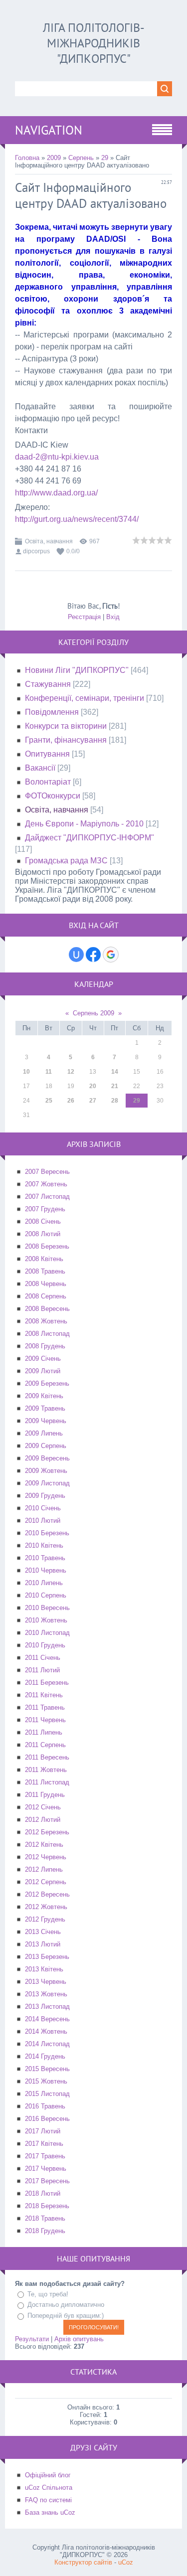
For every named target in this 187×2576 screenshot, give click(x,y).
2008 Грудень (45, 1346)
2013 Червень (46, 1982)
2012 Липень (44, 1869)
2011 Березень (47, 1683)
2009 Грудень (45, 1496)
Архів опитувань (79, 2339)
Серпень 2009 (93, 1013)
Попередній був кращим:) (66, 2316)
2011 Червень (45, 1720)
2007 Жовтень (46, 1184)
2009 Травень (45, 1408)
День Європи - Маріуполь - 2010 (84, 824)
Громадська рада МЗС (66, 861)
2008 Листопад (47, 1334)
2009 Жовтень (46, 1471)
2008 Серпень (46, 1296)
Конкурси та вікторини (66, 726)
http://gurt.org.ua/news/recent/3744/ (77, 519)
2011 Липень (44, 1732)
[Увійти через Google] (111, 955)
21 (115, 1086)
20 (93, 1086)
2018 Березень (47, 2206)
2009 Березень (47, 1383)
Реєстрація (84, 617)
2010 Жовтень (46, 1620)
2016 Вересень (47, 2119)
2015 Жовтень (46, 2081)
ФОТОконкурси (53, 796)
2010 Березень (47, 1533)
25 (49, 1101)
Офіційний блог (48, 2475)
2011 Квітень (44, 1695)
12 (71, 1072)
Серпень (81, 158)
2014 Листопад (47, 2044)
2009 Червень (46, 1421)
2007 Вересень (47, 1172)
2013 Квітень (44, 1969)
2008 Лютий (43, 1234)
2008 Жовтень (46, 1321)
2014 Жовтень (46, 2031)
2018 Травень (45, 2218)
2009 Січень (43, 1359)
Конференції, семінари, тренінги (85, 698)
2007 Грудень (45, 1209)
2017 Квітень (44, 2144)
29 (105, 158)
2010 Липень (44, 1583)
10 (26, 1072)
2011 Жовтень (46, 1770)
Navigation (49, 130)
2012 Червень (46, 1857)
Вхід (113, 617)
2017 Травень (45, 2156)
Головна (27, 158)
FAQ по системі (48, 2500)
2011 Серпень (45, 1745)
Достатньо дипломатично (66, 2305)
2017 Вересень (47, 2181)
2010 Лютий (43, 1521)
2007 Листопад (47, 1197)
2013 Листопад (47, 2007)
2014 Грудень (45, 2056)
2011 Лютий (42, 1670)
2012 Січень (43, 1807)
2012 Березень (47, 1832)
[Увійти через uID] (76, 955)
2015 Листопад (47, 2094)
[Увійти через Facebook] (93, 955)
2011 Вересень (47, 1757)
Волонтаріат (48, 782)
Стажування (48, 684)
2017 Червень (46, 2169)
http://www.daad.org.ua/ (56, 493)
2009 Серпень (46, 1446)
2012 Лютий (43, 1820)
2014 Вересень (47, 2019)
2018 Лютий (43, 2193)
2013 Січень (43, 1932)
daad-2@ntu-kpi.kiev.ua (57, 457)
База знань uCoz (50, 2512)
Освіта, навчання (49, 541)
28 (115, 1101)
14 (115, 1072)
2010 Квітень (44, 1545)
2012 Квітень (44, 1845)
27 (93, 1101)
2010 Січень (43, 1508)
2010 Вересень (47, 1608)
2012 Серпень (46, 1882)
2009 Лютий (43, 1371)
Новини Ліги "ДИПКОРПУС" (77, 670)
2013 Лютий (43, 1944)
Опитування (47, 754)
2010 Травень (45, 1558)
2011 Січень (43, 1658)
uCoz (126, 2562)
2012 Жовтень (46, 1907)
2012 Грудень (45, 1919)
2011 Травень (45, 1707)
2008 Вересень (47, 1309)
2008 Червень (46, 1284)
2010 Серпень (46, 1595)
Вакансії (40, 768)
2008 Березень (47, 1246)
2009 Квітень (44, 1396)
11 (49, 1072)
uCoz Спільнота (49, 2488)
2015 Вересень (47, 2069)
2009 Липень (44, 1433)
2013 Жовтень (46, 1994)
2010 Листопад (47, 1633)
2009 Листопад (47, 1483)
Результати (32, 2339)
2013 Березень (47, 1957)
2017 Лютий (43, 2131)
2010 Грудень (45, 1645)
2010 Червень (46, 1570)
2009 (54, 158)
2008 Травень (45, 1271)
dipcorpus (36, 551)
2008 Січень (43, 1221)
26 (71, 1101)
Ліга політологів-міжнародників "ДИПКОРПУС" (94, 43)
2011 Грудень (45, 1795)
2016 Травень (45, 2106)
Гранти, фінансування (66, 740)
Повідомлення (52, 712)
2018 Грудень (45, 2231)
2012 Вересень (47, 1894)
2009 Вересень (47, 1458)
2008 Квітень (44, 1259)
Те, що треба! (48, 2294)
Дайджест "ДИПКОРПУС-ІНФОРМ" (90, 838)
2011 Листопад (47, 1782)
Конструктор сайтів (83, 2562)
